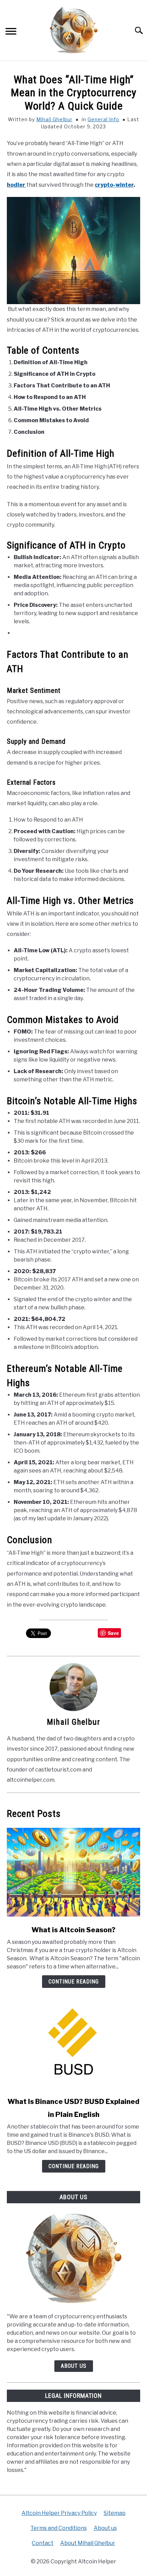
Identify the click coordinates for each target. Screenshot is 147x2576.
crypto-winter (114, 185)
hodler (17, 185)
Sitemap (115, 2513)
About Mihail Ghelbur (88, 2543)
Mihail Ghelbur (54, 119)
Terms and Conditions (59, 2528)
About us (105, 2528)
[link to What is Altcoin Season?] (73, 1872)
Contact (43, 2543)
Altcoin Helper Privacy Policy (59, 2513)
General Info (103, 119)
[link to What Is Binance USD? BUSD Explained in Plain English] (73, 2044)
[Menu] (11, 32)
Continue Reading (74, 1982)
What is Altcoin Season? (73, 1930)
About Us (74, 2366)
